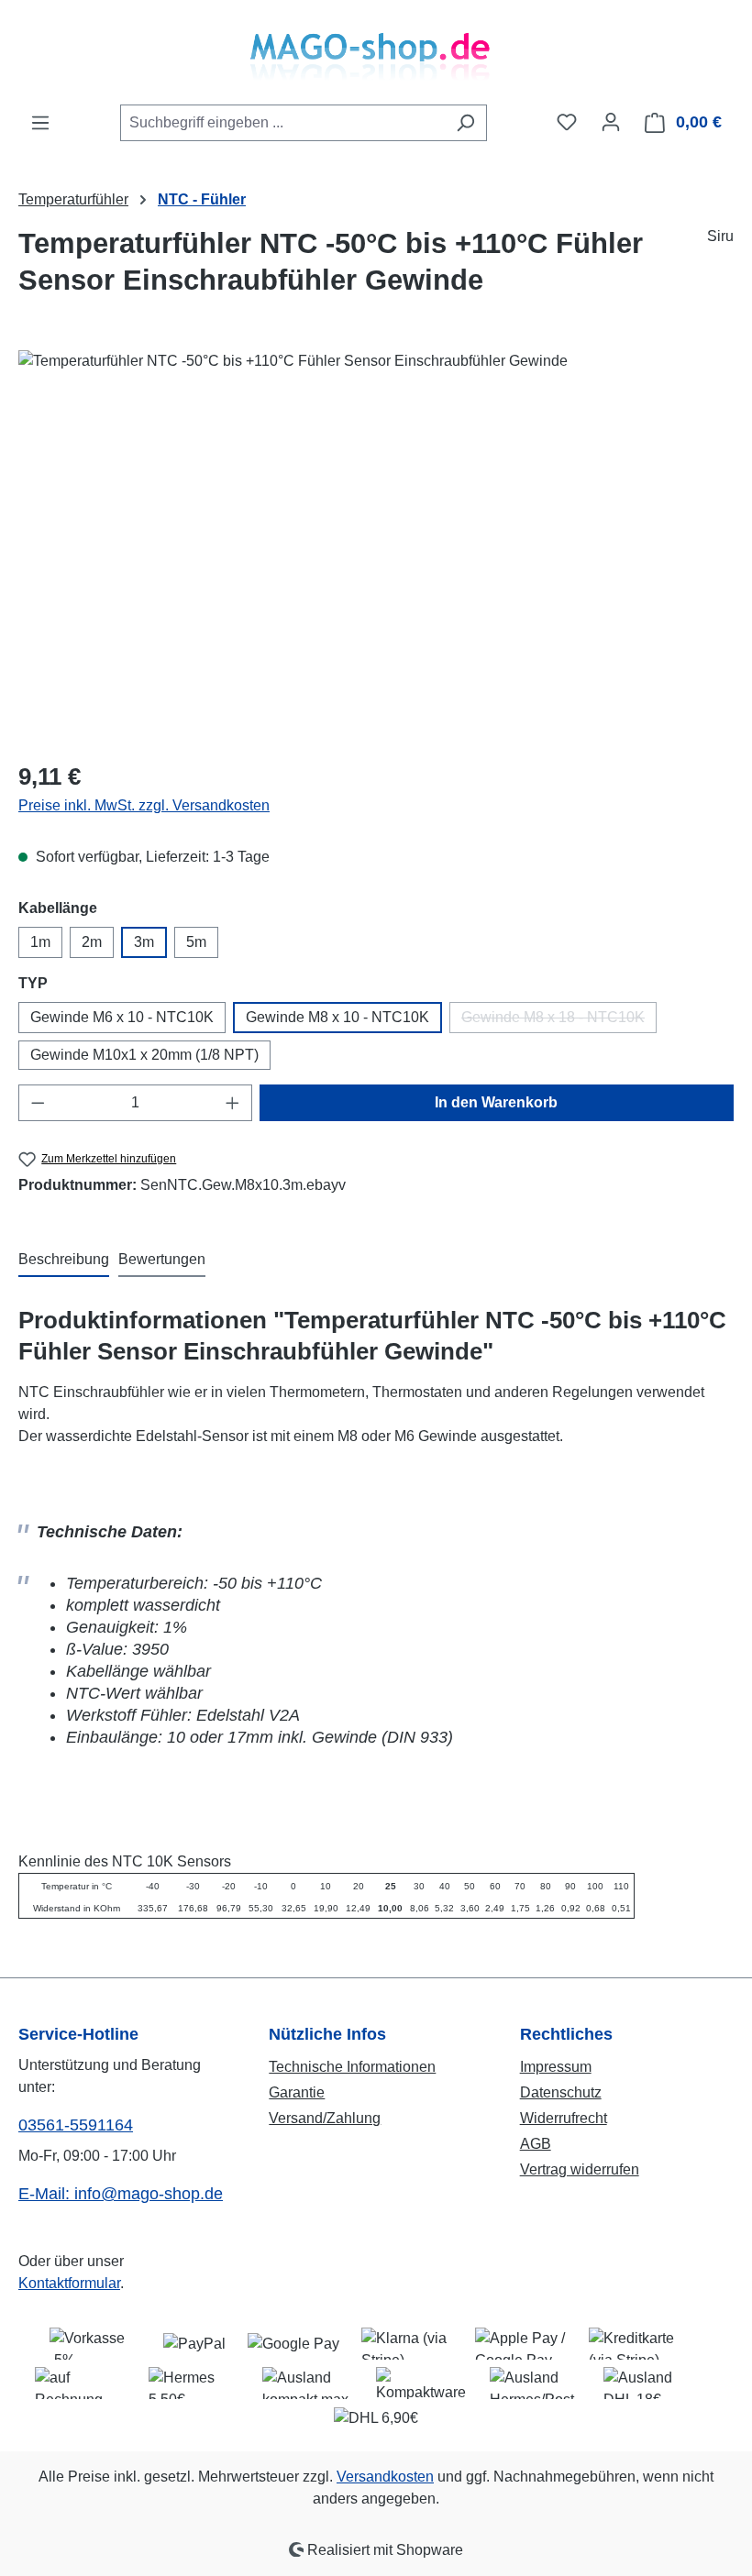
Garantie (297, 2092)
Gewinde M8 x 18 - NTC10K (559, 1021)
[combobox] (282, 123)
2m (92, 942)
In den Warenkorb (496, 1102)
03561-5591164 (76, 2125)
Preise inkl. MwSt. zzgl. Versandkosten (144, 805)
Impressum (556, 2067)
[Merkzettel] (567, 122)
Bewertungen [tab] (162, 1259)
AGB (536, 2144)
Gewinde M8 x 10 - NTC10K (337, 1017)
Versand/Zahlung (325, 2118)
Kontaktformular (69, 2283)
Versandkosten (385, 2477)
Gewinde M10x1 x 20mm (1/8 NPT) (144, 1055)
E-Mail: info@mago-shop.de (121, 2194)
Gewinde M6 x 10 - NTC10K (122, 1017)
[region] (376, 547)
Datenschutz (561, 2092)
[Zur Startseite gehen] (376, 52)
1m (40, 942)
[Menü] (40, 123)
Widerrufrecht (564, 2118)
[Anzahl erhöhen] (233, 1103)
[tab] (64, 1260)
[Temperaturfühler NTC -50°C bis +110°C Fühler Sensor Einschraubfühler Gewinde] (376, 547)
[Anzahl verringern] (38, 1103)
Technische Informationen (352, 2067)
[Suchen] (465, 123)
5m (196, 942)
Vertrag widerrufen (580, 2169)
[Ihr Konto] (611, 122)
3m (144, 942)
